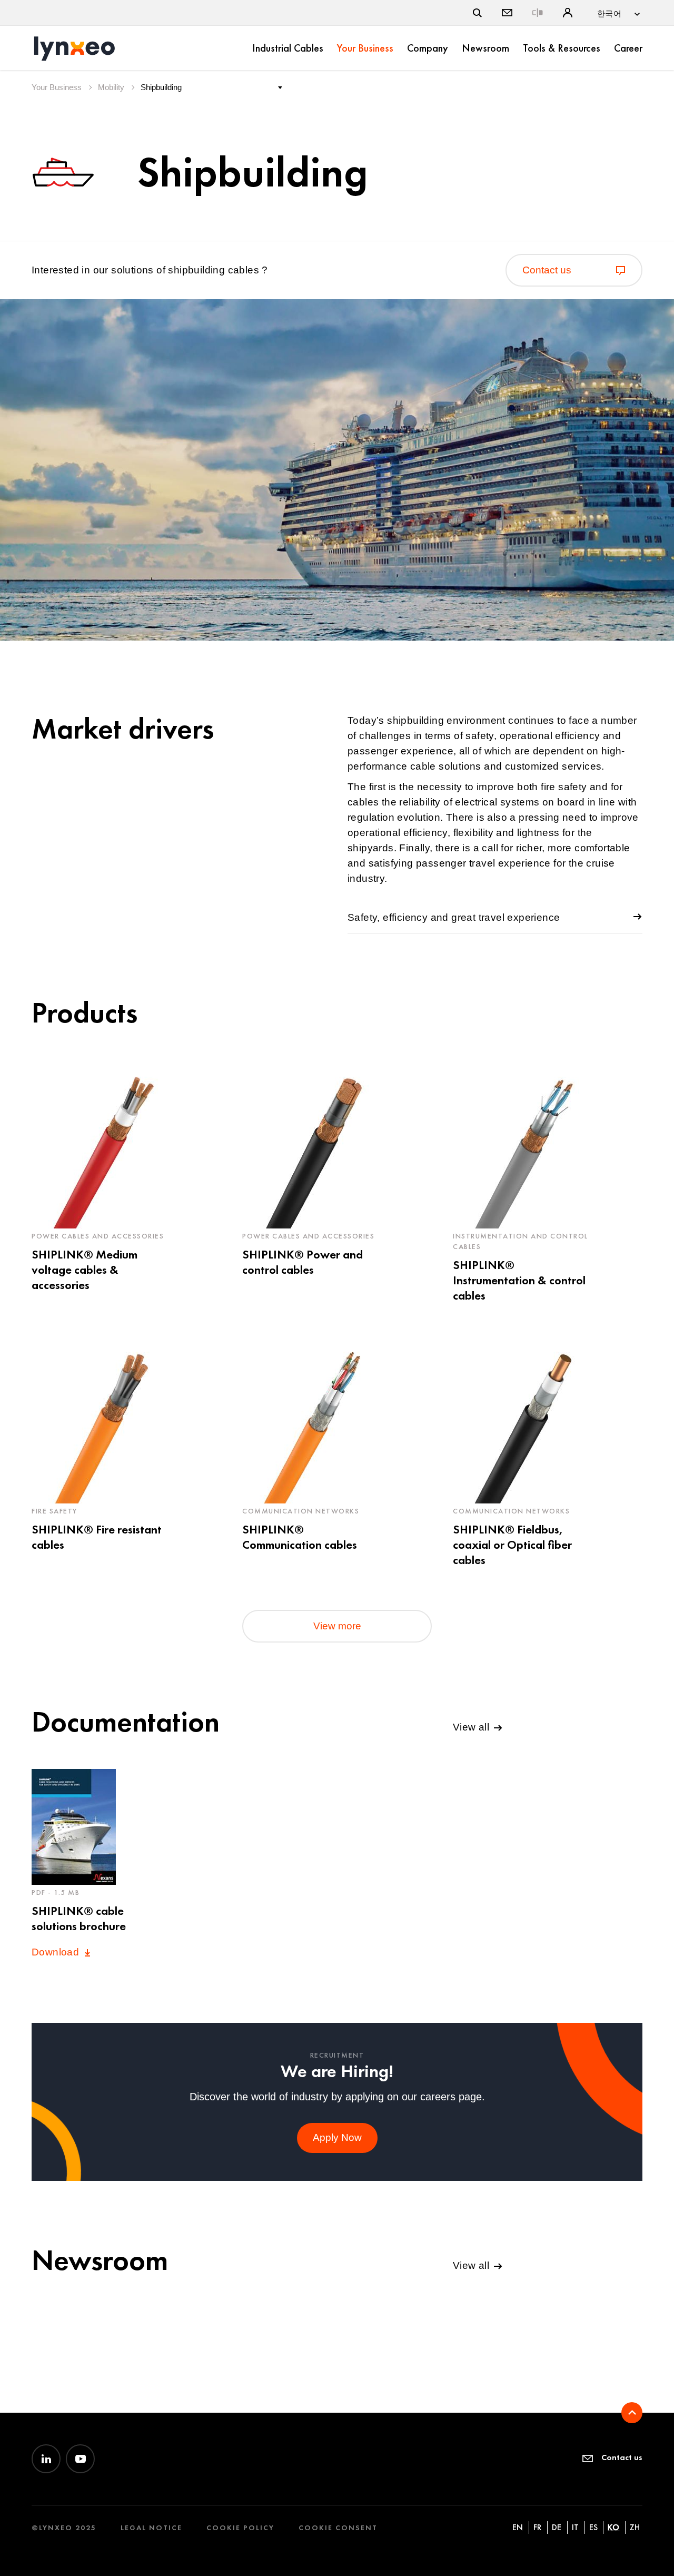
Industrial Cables (288, 48)
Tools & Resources (562, 48)
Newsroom (485, 48)
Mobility (112, 87)
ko (613, 2527)
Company (428, 48)
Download (57, 1952)
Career (628, 48)
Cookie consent (338, 2528)
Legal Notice (151, 2528)
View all (473, 1727)
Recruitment (337, 2055)
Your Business (365, 48)
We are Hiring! (337, 2071)
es (593, 2527)
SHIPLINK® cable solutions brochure (79, 1918)
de (557, 2527)
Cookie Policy (240, 2528)
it (575, 2527)
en (518, 2527)
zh (635, 2527)
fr (537, 2527)
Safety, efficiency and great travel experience (454, 917)
